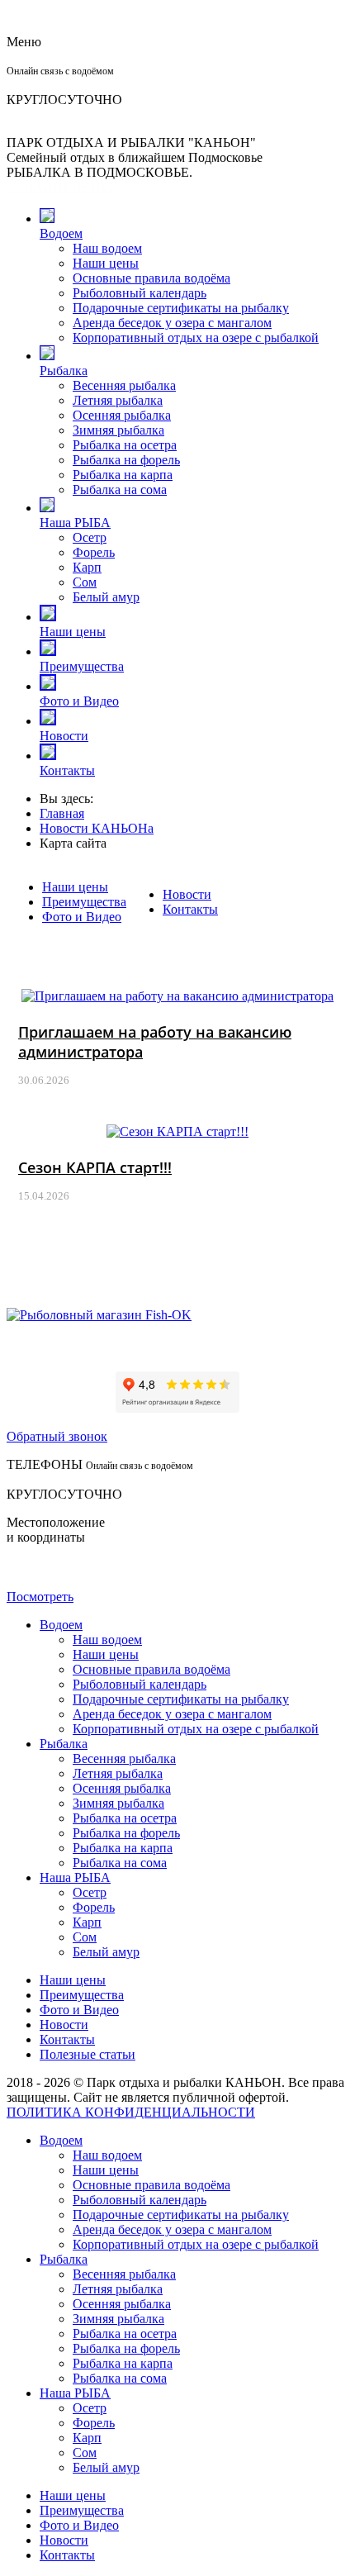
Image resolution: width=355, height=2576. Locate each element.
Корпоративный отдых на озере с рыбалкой (196, 337)
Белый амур (106, 597)
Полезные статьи (88, 2054)
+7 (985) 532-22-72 (58, 85)
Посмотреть (40, 1597)
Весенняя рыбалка (124, 385)
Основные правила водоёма (151, 278)
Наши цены (106, 263)
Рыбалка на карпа (123, 475)
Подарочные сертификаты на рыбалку (181, 308)
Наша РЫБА (75, 523)
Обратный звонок (57, 1436)
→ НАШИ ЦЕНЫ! (62, 187)
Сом (85, 582)
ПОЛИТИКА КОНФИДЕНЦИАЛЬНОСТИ (131, 2112)
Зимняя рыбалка (118, 430)
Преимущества (82, 666)
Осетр (90, 537)
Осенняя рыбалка (122, 415)
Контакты (67, 770)
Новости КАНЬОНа (97, 828)
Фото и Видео (79, 701)
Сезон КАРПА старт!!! (95, 1167)
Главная (62, 813)
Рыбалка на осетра (125, 445)
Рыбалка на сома (120, 490)
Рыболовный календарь (140, 293)
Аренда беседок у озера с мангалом (172, 323)
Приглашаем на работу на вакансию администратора (155, 1042)
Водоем (61, 233)
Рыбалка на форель (126, 460)
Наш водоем (107, 248)
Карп (87, 567)
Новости (64, 736)
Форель (94, 552)
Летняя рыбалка (118, 400)
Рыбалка (64, 371)
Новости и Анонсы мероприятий (177, 965)
